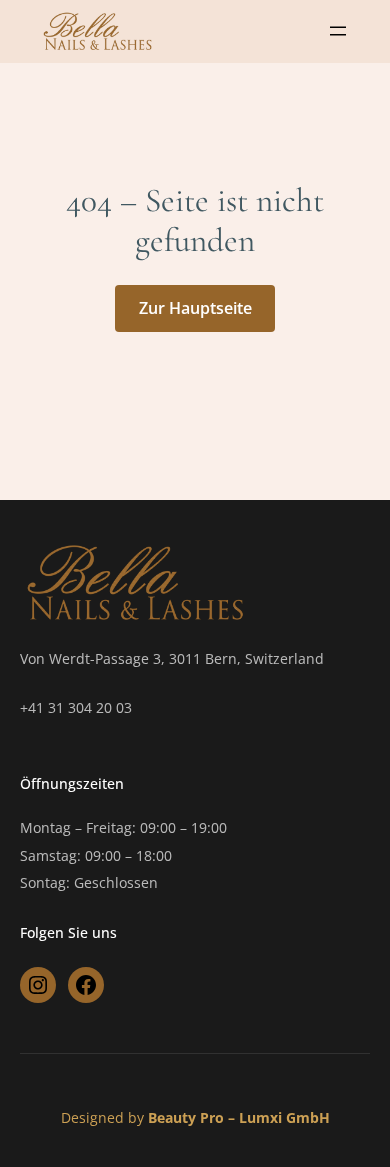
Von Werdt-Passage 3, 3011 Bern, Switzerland (172, 658)
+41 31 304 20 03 (76, 707)
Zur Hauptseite (195, 308)
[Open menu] (338, 31)
